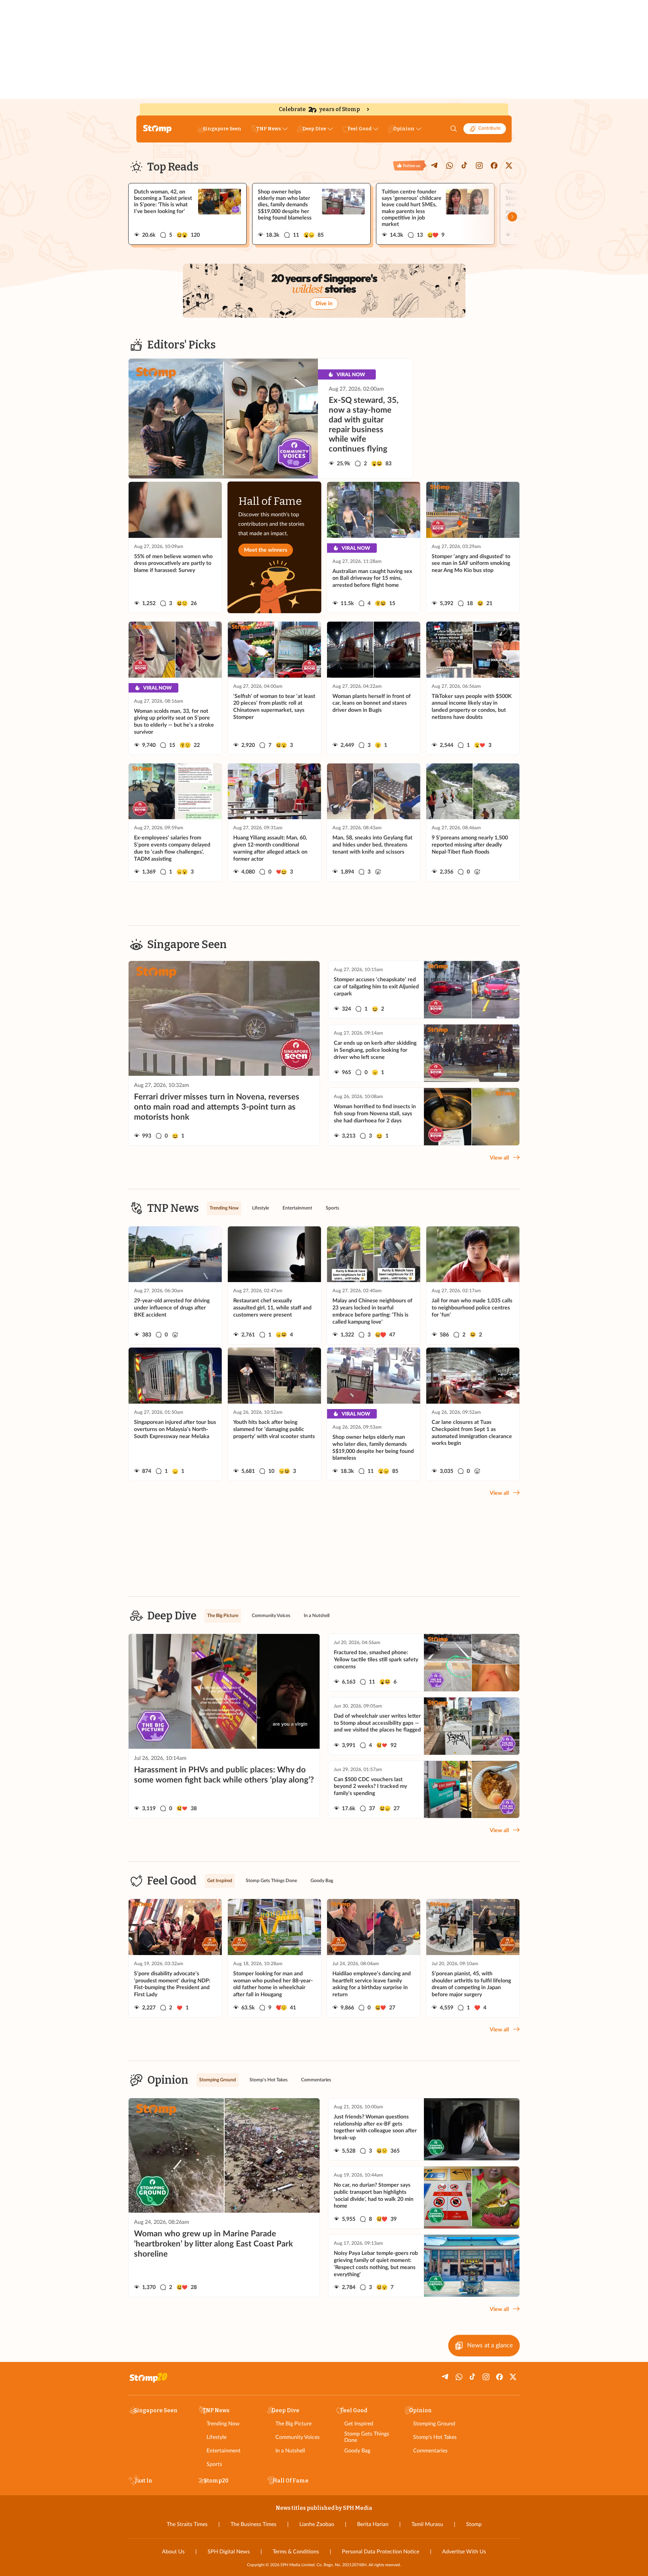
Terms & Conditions (296, 2552)
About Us (173, 2552)
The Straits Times (187, 2524)
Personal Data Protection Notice (381, 2552)
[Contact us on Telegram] (435, 165)
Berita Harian (373, 2524)
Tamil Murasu (427, 2524)
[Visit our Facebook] (494, 165)
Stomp (474, 2524)
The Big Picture (293, 2424)
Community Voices (298, 2437)
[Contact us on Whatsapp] (450, 165)
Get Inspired (359, 2424)
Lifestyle (217, 2437)
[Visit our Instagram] (479, 165)
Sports (214, 2464)
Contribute (489, 128)
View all (499, 1158)
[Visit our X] (509, 165)
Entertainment (224, 2451)
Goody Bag (357, 2451)
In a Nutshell (290, 2451)
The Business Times (253, 2524)
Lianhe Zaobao (317, 2524)
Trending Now (223, 2424)
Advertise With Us (464, 2552)
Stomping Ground (434, 2424)
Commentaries (430, 2451)
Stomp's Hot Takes (435, 2437)
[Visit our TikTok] (464, 165)
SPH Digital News (229, 2552)
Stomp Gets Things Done (367, 2437)
